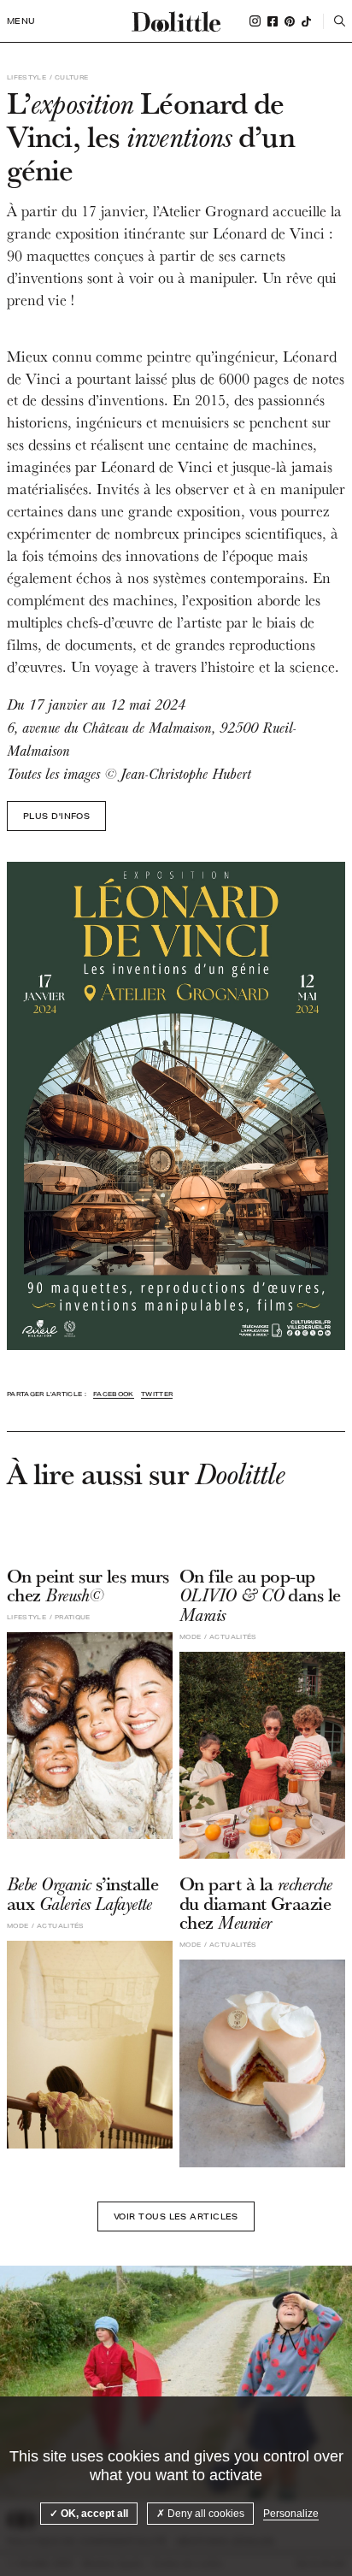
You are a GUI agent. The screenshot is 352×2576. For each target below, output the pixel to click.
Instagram (255, 21)
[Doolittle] (176, 21)
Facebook (273, 21)
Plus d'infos (56, 816)
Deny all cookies (205, 2514)
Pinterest (290, 21)
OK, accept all (93, 2514)
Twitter (157, 1394)
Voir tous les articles (176, 2216)
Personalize (291, 2514)
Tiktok (306, 21)
